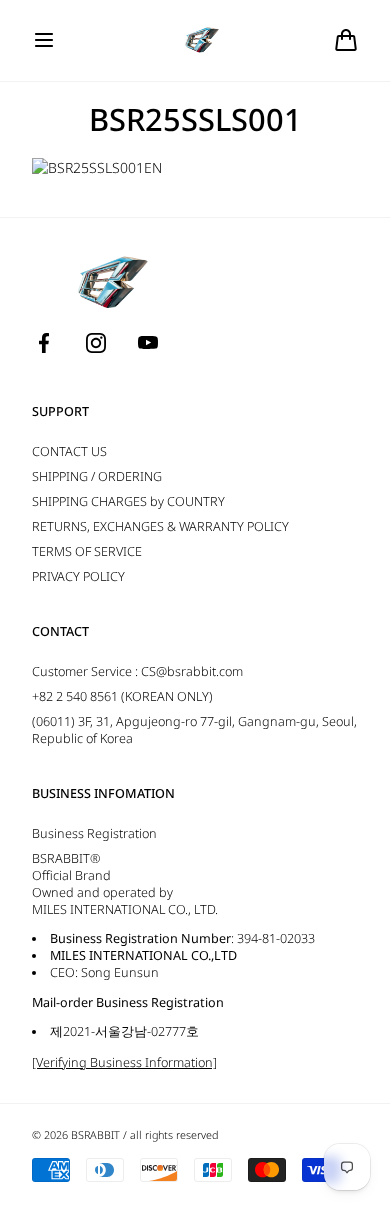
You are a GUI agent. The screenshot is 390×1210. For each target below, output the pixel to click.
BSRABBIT (95, 1135)
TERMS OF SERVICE (87, 551)
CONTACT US (69, 451)
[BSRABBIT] (195, 40)
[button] (44, 40)
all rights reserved (174, 1135)
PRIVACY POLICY (78, 576)
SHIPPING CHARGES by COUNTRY (128, 501)
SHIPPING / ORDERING (97, 476)
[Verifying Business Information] (124, 1062)
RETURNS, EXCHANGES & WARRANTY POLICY (160, 526)
